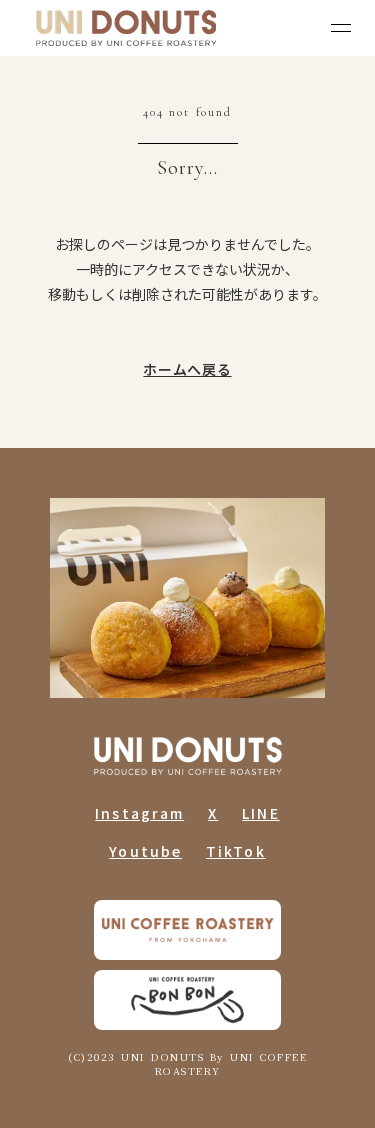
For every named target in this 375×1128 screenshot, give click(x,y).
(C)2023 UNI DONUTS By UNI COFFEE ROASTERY (187, 1064)
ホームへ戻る (187, 367)
